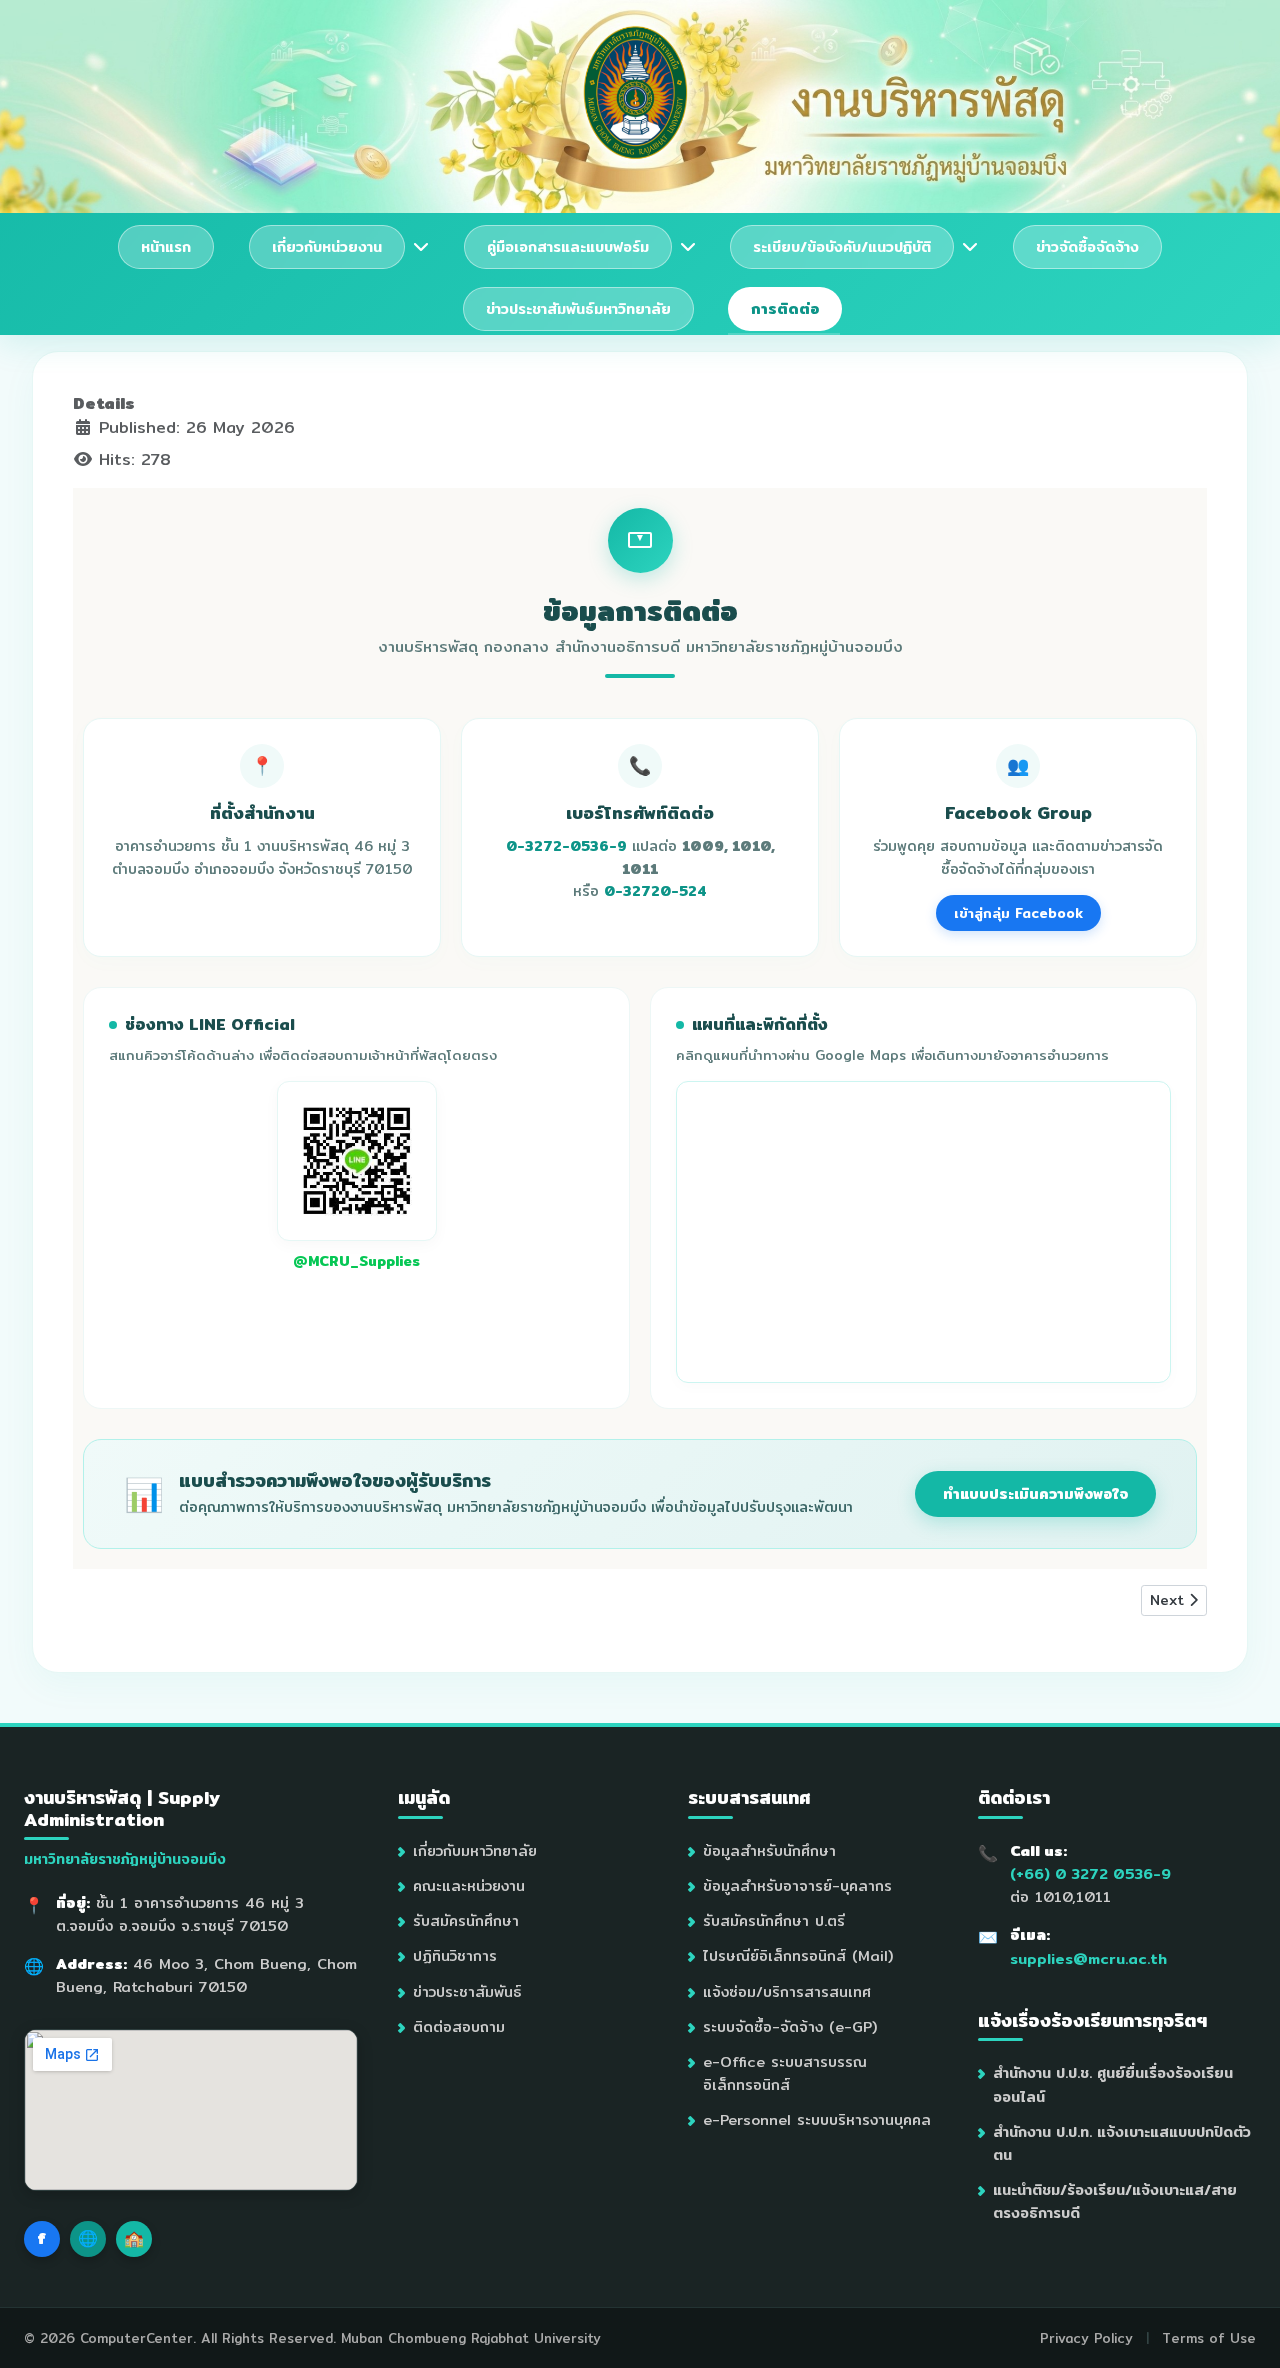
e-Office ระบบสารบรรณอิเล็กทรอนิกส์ (785, 2073)
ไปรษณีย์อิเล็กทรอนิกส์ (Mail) (798, 1955)
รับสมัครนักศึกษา (466, 1920)
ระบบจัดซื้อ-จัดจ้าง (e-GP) (790, 2026)
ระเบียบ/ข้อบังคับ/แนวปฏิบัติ (842, 246)
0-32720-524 (655, 891)
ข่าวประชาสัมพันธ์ (467, 1991)
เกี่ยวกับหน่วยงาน (327, 246)
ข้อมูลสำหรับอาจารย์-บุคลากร (797, 1885)
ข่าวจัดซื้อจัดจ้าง (1087, 246)
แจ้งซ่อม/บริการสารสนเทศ (787, 1991)
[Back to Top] (1245, 2331)
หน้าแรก (166, 246)
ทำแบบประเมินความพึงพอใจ (1035, 1493)
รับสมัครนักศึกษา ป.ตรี (774, 1920)
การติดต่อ (785, 308)
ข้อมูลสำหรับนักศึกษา (769, 1850)
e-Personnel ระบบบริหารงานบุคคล (817, 2119)
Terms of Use (1209, 2338)
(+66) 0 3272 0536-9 (1090, 1873)
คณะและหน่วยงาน (469, 1885)
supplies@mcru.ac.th (1088, 1958)
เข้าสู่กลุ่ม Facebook (1018, 913)
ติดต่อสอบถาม (459, 2026)
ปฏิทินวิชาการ (455, 1955)
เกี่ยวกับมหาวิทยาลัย (475, 1850)
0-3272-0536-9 (566, 846)
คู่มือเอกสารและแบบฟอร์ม (568, 246)
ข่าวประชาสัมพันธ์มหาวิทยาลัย (578, 308)
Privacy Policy (1086, 2338)
